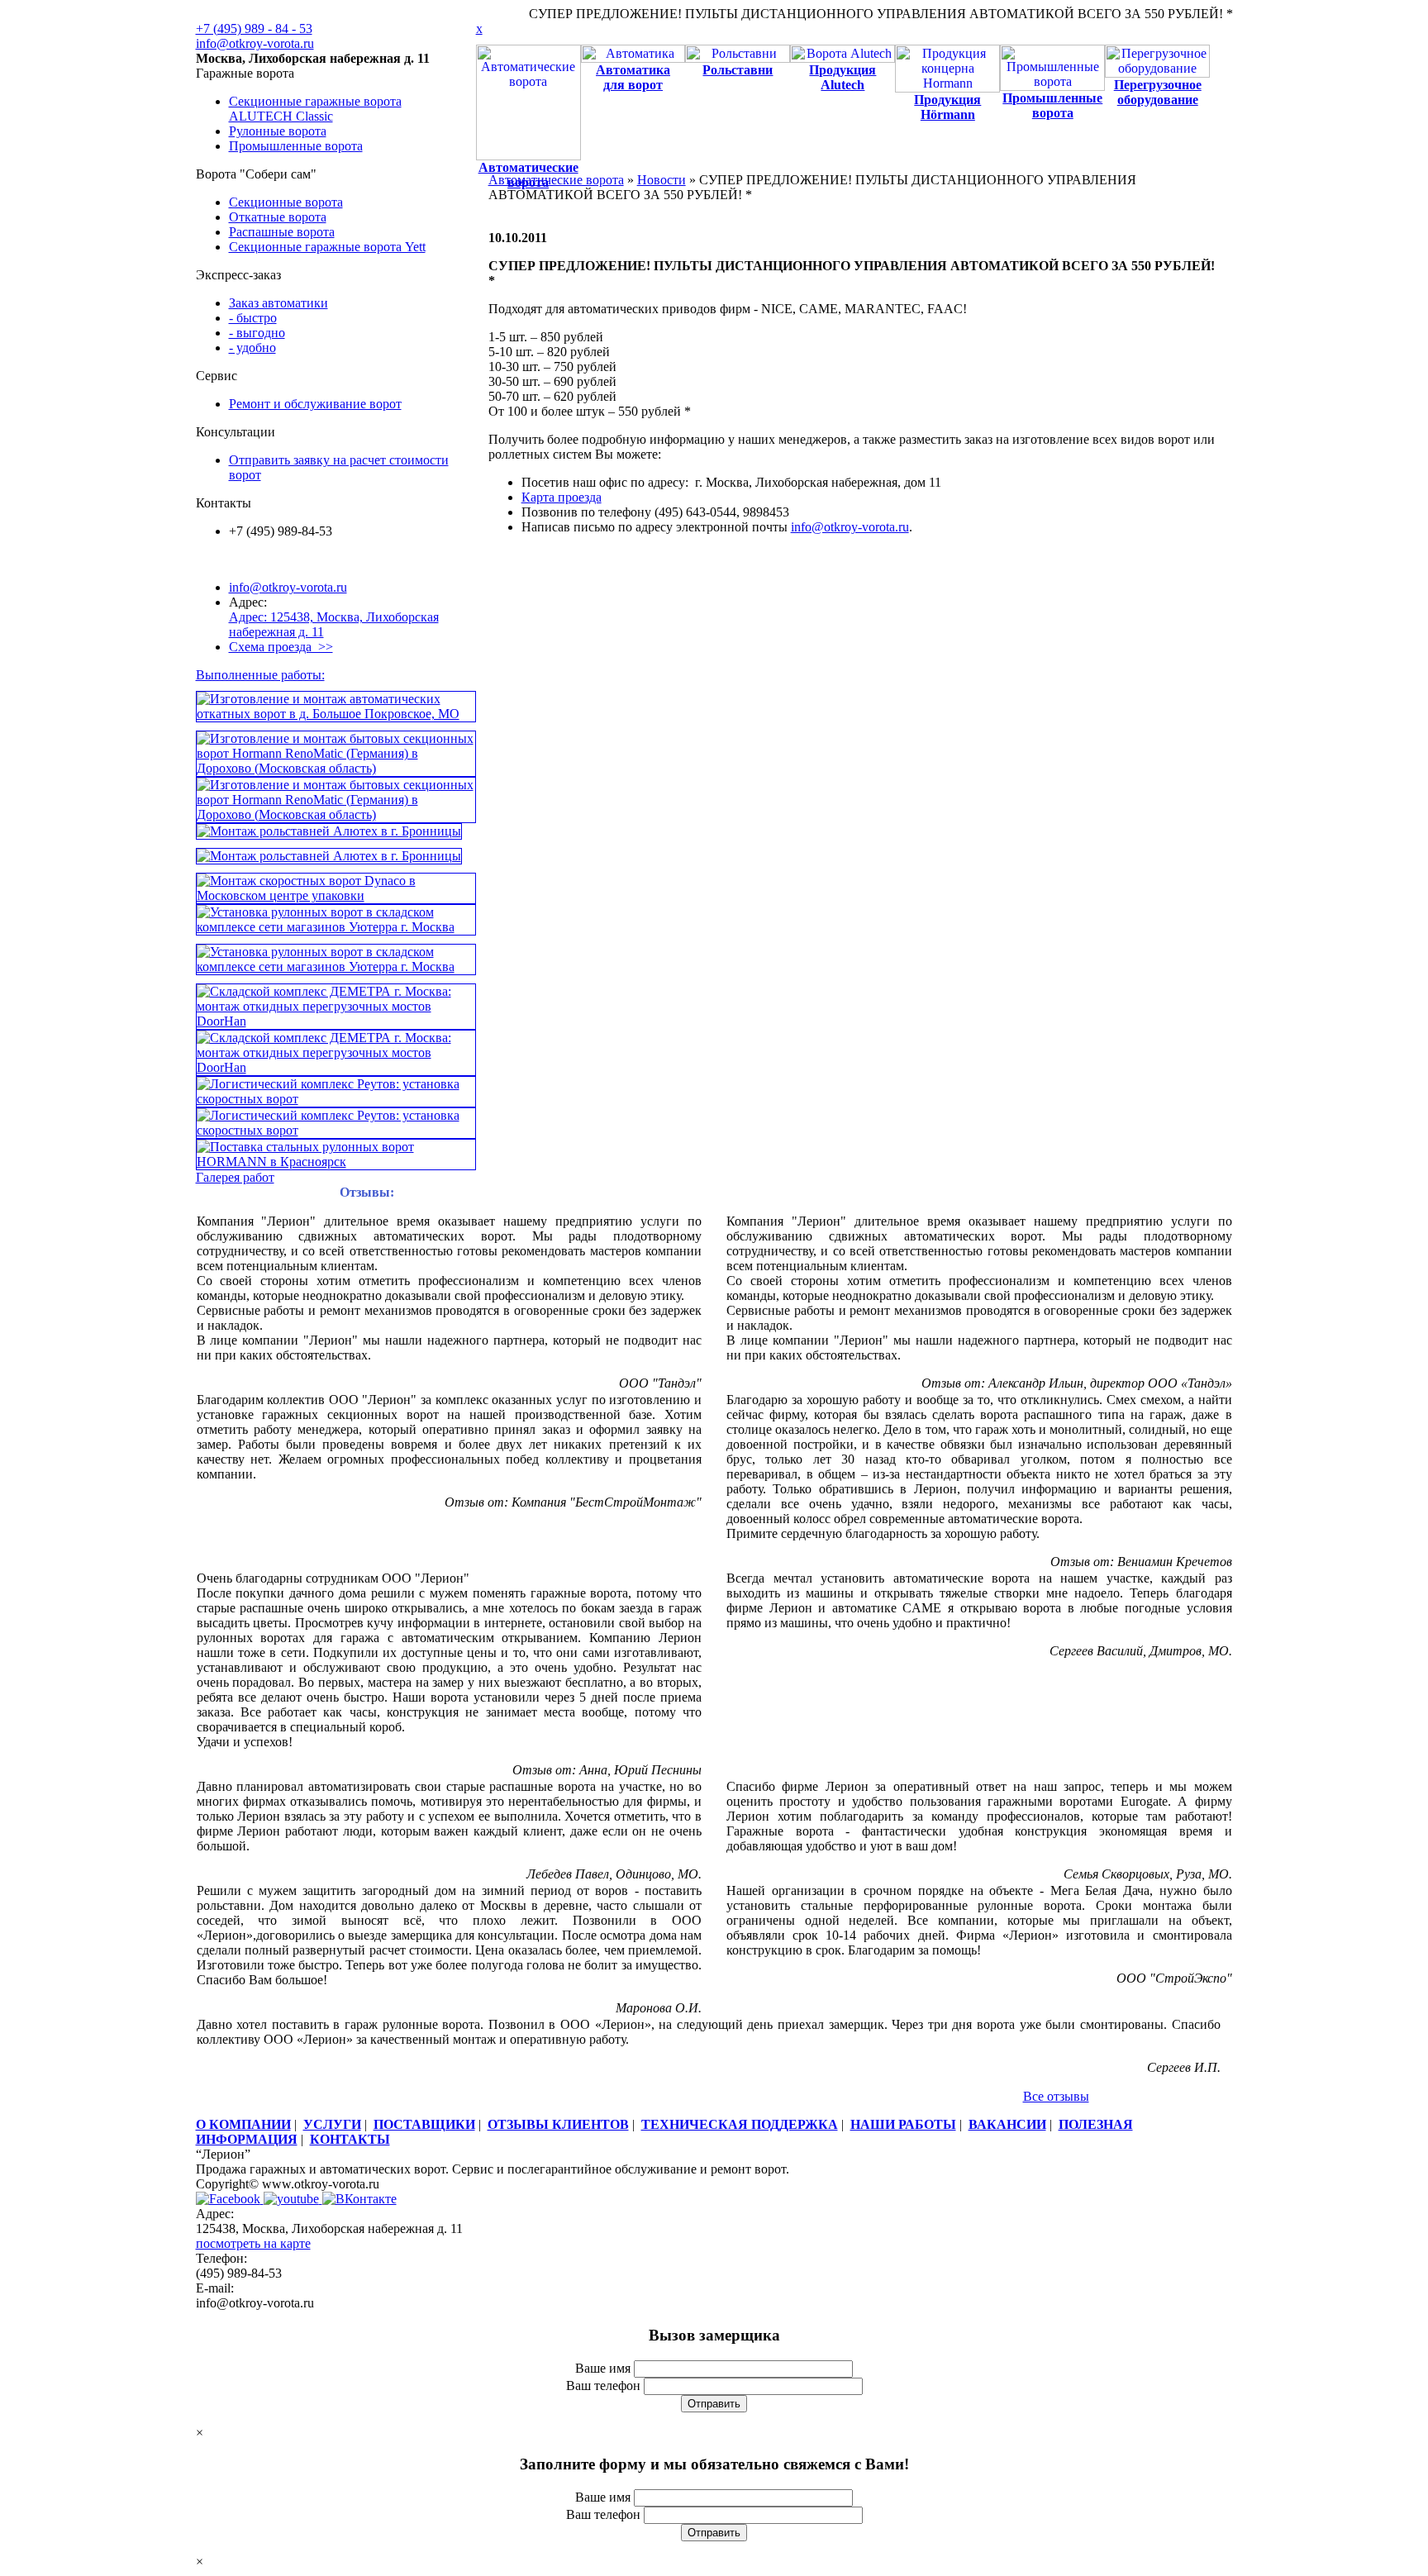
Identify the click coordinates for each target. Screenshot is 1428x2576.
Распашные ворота (282, 232)
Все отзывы (1056, 2096)
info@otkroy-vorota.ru (255, 43)
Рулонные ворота (278, 131)
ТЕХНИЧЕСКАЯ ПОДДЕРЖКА (740, 2124)
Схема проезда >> (281, 647)
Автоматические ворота (556, 180)
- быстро (253, 318)
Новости (662, 180)
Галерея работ (235, 1177)
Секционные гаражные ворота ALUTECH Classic (315, 109)
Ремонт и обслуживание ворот (315, 404)
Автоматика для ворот (633, 77)
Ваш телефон (603, 2386)
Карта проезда (562, 497)
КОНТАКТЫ (350, 2139)
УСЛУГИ (332, 2124)
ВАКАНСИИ (1007, 2124)
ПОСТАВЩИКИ (424, 2124)
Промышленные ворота (296, 146)
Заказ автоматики (278, 303)
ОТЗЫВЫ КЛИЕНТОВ (558, 2124)
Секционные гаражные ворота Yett (327, 247)
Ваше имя (603, 2368)
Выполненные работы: (260, 675)
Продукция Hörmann (947, 107)
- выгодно (257, 333)
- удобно (252, 348)
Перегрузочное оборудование (1158, 92)
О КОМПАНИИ (243, 2124)
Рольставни (738, 70)
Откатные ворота (278, 217)
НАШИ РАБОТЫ (903, 2124)
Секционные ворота (286, 202)
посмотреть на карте (253, 2243)
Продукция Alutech (843, 77)
